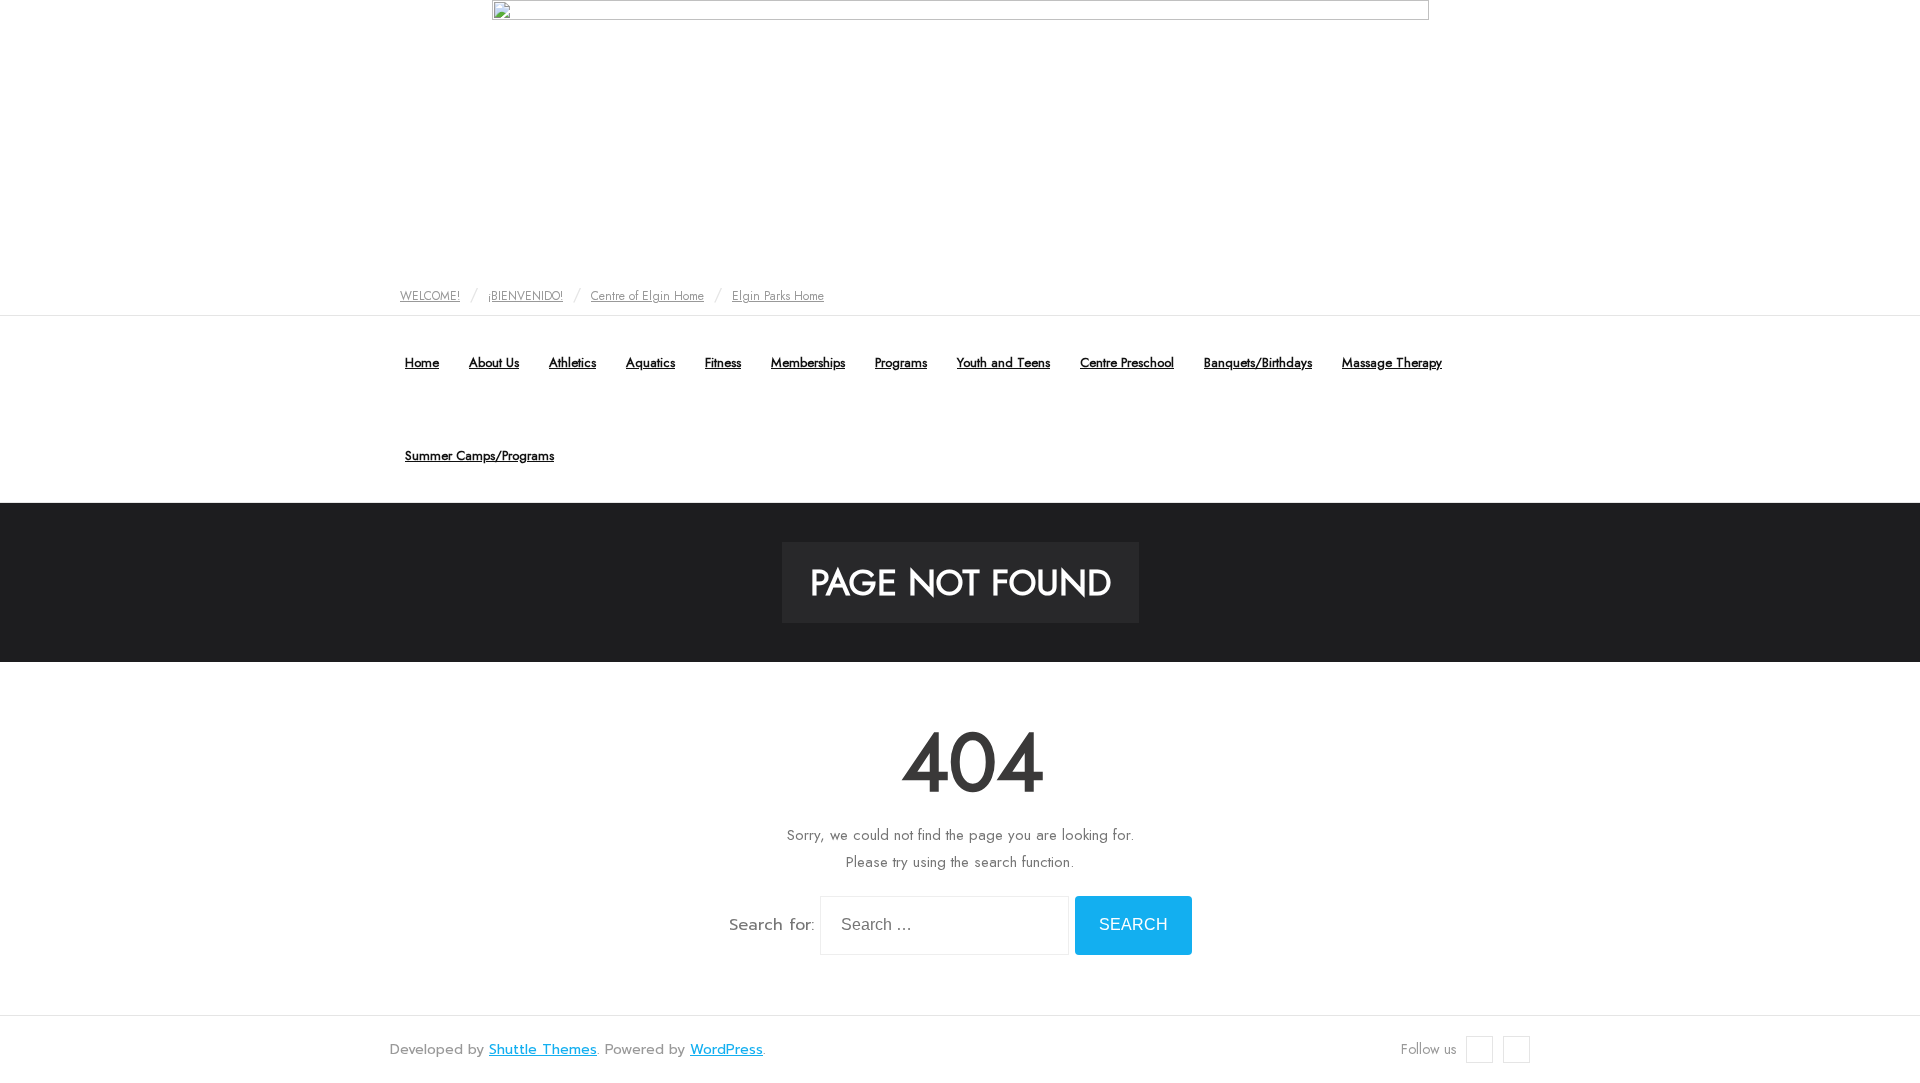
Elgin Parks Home (778, 296)
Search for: (771, 925)
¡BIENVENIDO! (525, 296)
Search (1133, 924)
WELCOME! (430, 296)
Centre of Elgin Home (647, 296)
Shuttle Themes (543, 1049)
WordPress (726, 1049)
